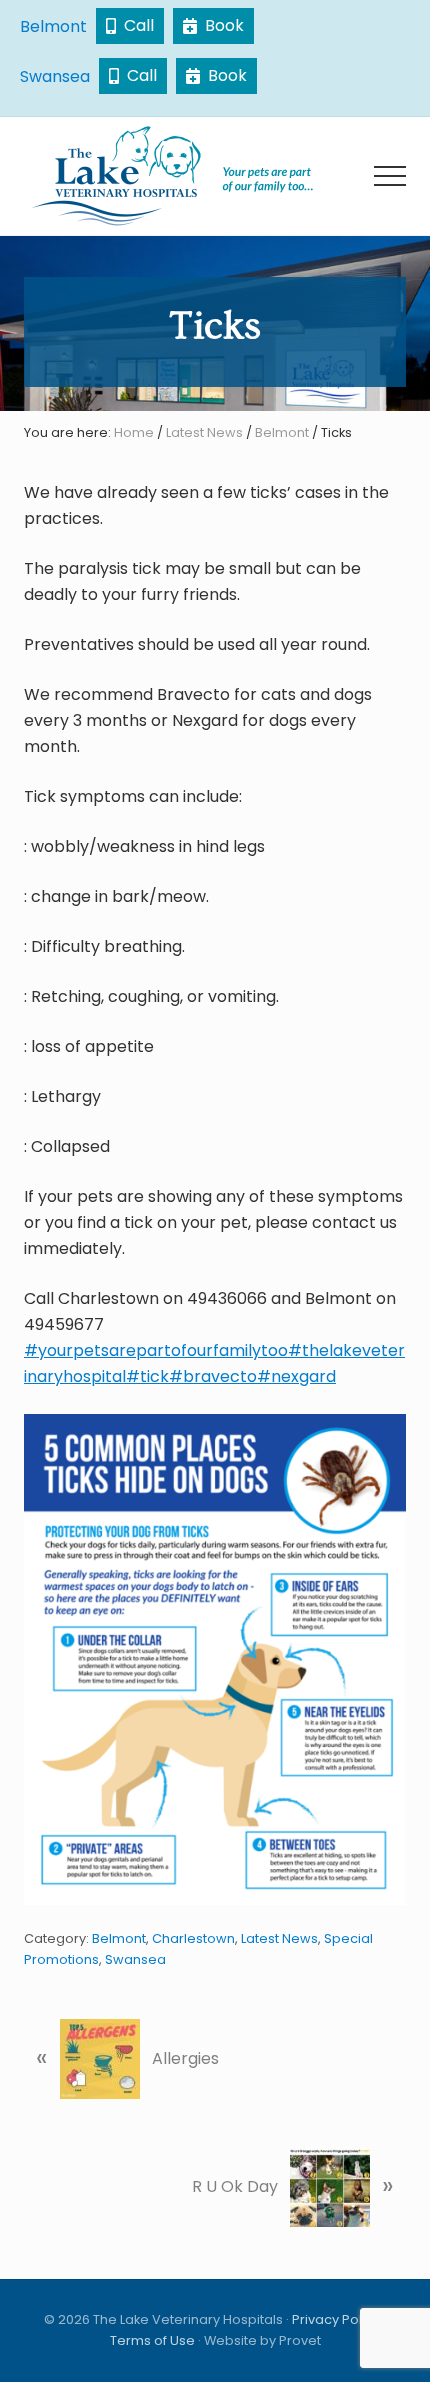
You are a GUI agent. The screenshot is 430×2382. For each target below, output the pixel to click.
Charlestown (193, 1938)
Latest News (279, 1938)
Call (135, 25)
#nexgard (296, 1376)
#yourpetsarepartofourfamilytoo (156, 1350)
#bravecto (213, 1376)
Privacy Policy (336, 2319)
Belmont (53, 26)
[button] (390, 176)
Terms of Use (152, 2340)
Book (220, 25)
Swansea (55, 76)
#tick (147, 1376)
